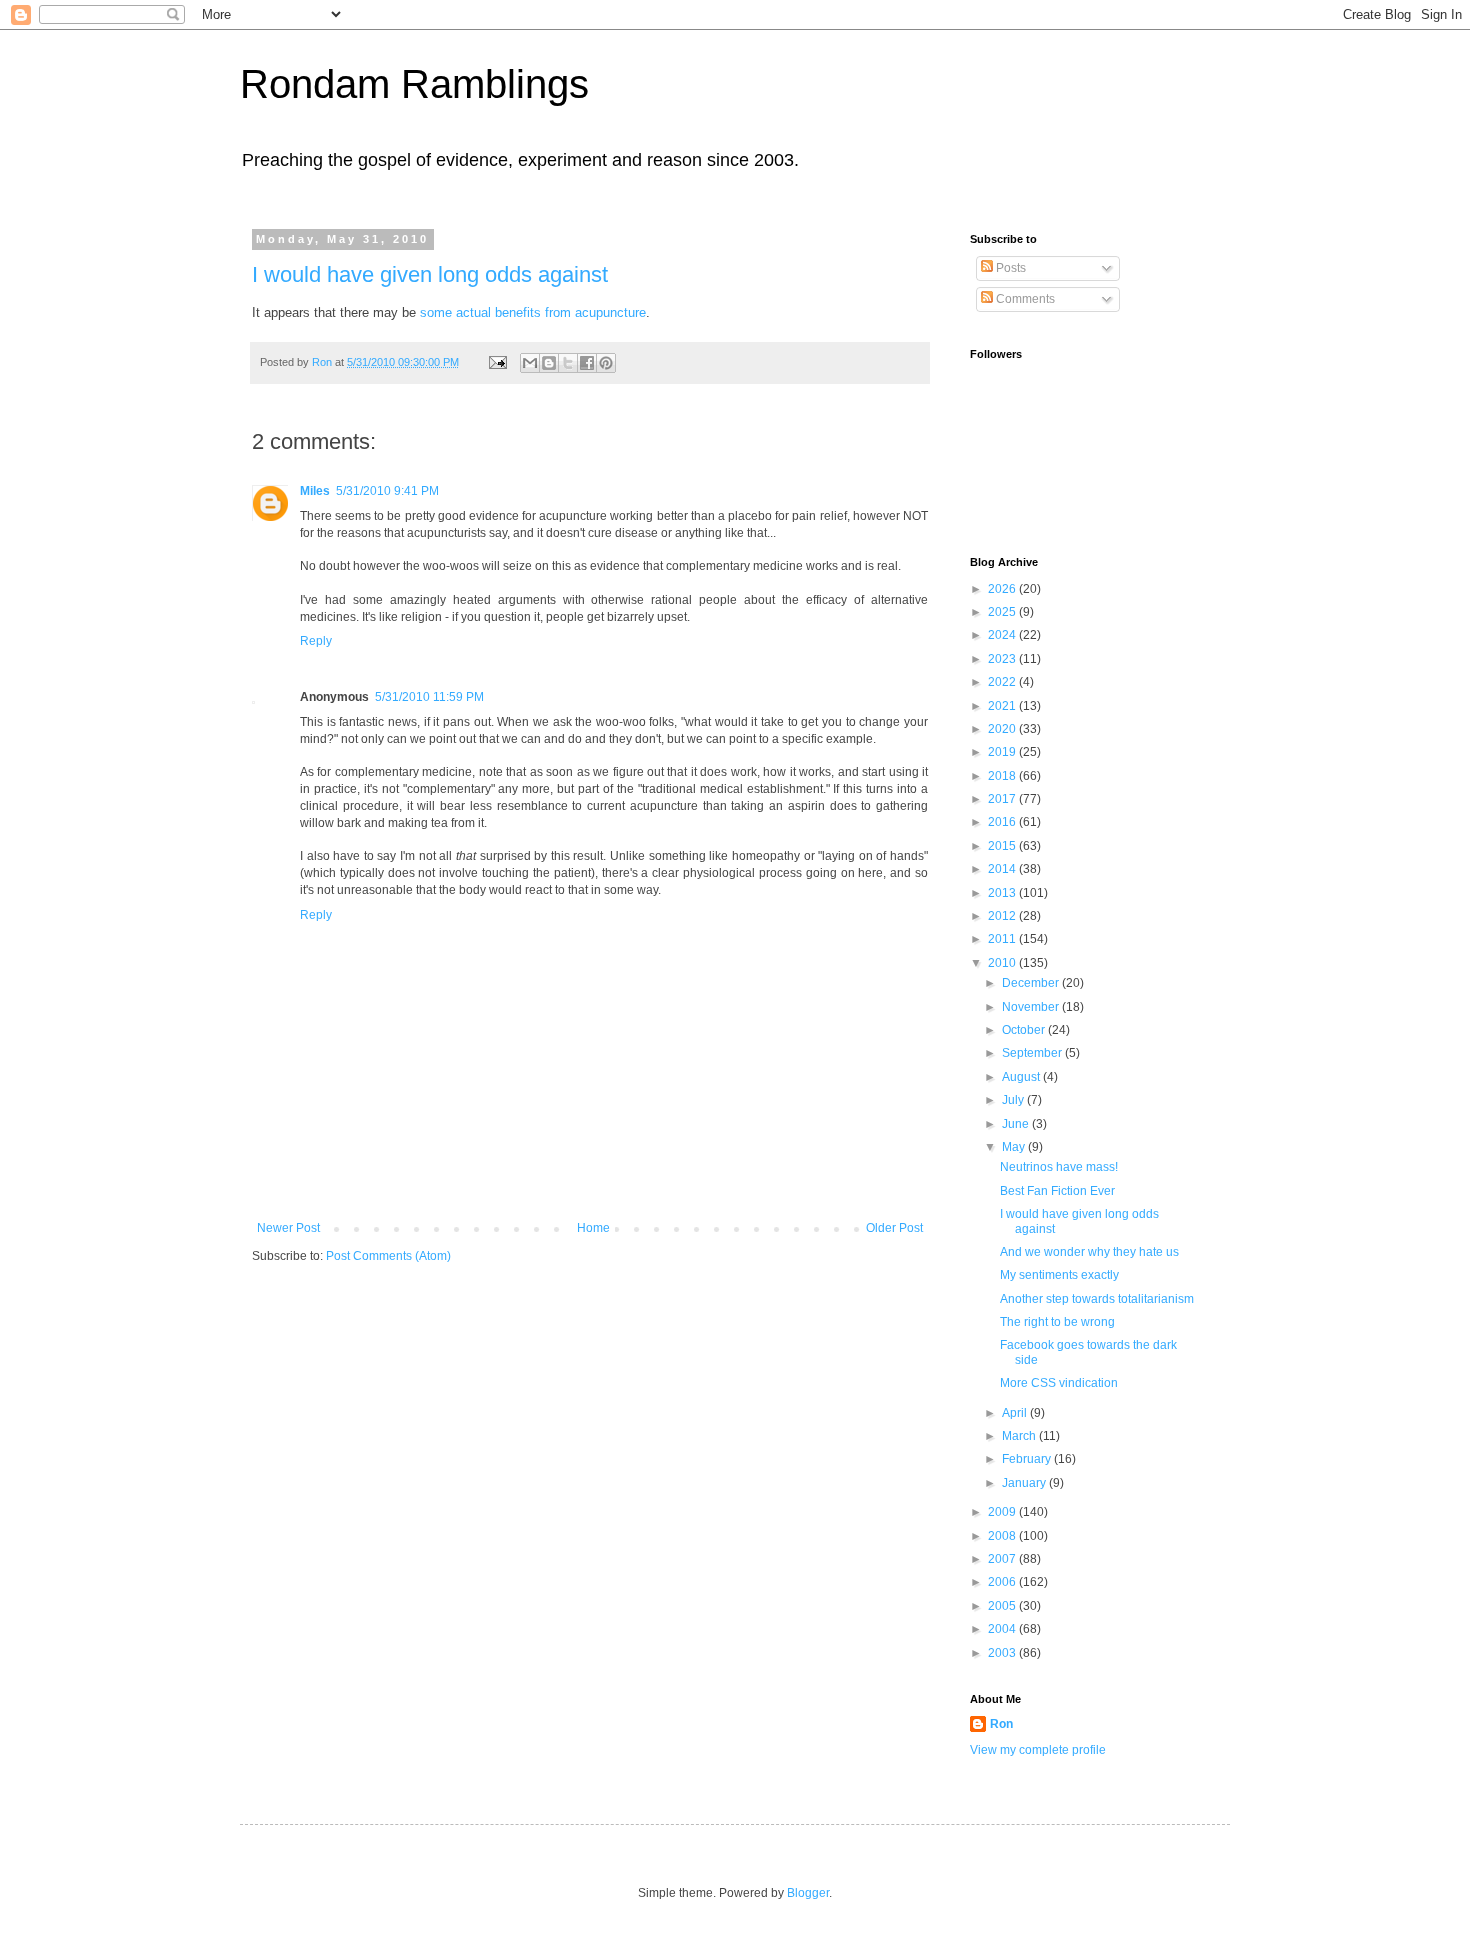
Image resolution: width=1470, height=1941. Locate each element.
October (1025, 1030)
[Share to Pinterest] (606, 363)
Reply (316, 641)
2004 (1003, 1629)
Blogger (808, 1893)
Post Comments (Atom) (388, 1256)
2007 (1003, 1559)
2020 (1003, 729)
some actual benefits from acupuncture (533, 312)
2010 (1003, 963)
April (1016, 1413)
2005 (1003, 1606)
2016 (1003, 822)
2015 (1003, 846)
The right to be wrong (1057, 1322)
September (1033, 1053)
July (1014, 1100)
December (1032, 983)
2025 (1003, 612)
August (1022, 1077)
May (1015, 1147)
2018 (1003, 776)
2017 (1003, 799)
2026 (1003, 589)
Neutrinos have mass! (1059, 1167)
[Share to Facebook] (587, 363)
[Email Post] (497, 362)
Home (593, 1228)
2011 (1003, 939)
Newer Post (288, 1228)
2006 (1003, 1582)
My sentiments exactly (1059, 1275)
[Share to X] (568, 363)
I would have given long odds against (430, 274)
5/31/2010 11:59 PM (429, 697)
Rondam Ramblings (414, 84)
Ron (1001, 1724)
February (1028, 1459)
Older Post (894, 1228)
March (1020, 1436)
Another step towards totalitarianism (1097, 1299)
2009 (1003, 1512)
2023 (1003, 659)
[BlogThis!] (549, 363)
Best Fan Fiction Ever (1057, 1191)
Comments (1024, 299)
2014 (1003, 869)
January (1025, 1483)
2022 (1003, 682)
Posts (1009, 268)
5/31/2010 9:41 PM (387, 491)
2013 (1003, 893)
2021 (1003, 706)
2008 (1003, 1536)
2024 (1003, 635)
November (1032, 1007)
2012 (1003, 916)
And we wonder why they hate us (1089, 1252)
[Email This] (530, 363)
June (1017, 1124)
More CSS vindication (1059, 1383)
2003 (1003, 1653)
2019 (1003, 752)
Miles (315, 491)
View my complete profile (1038, 1750)
